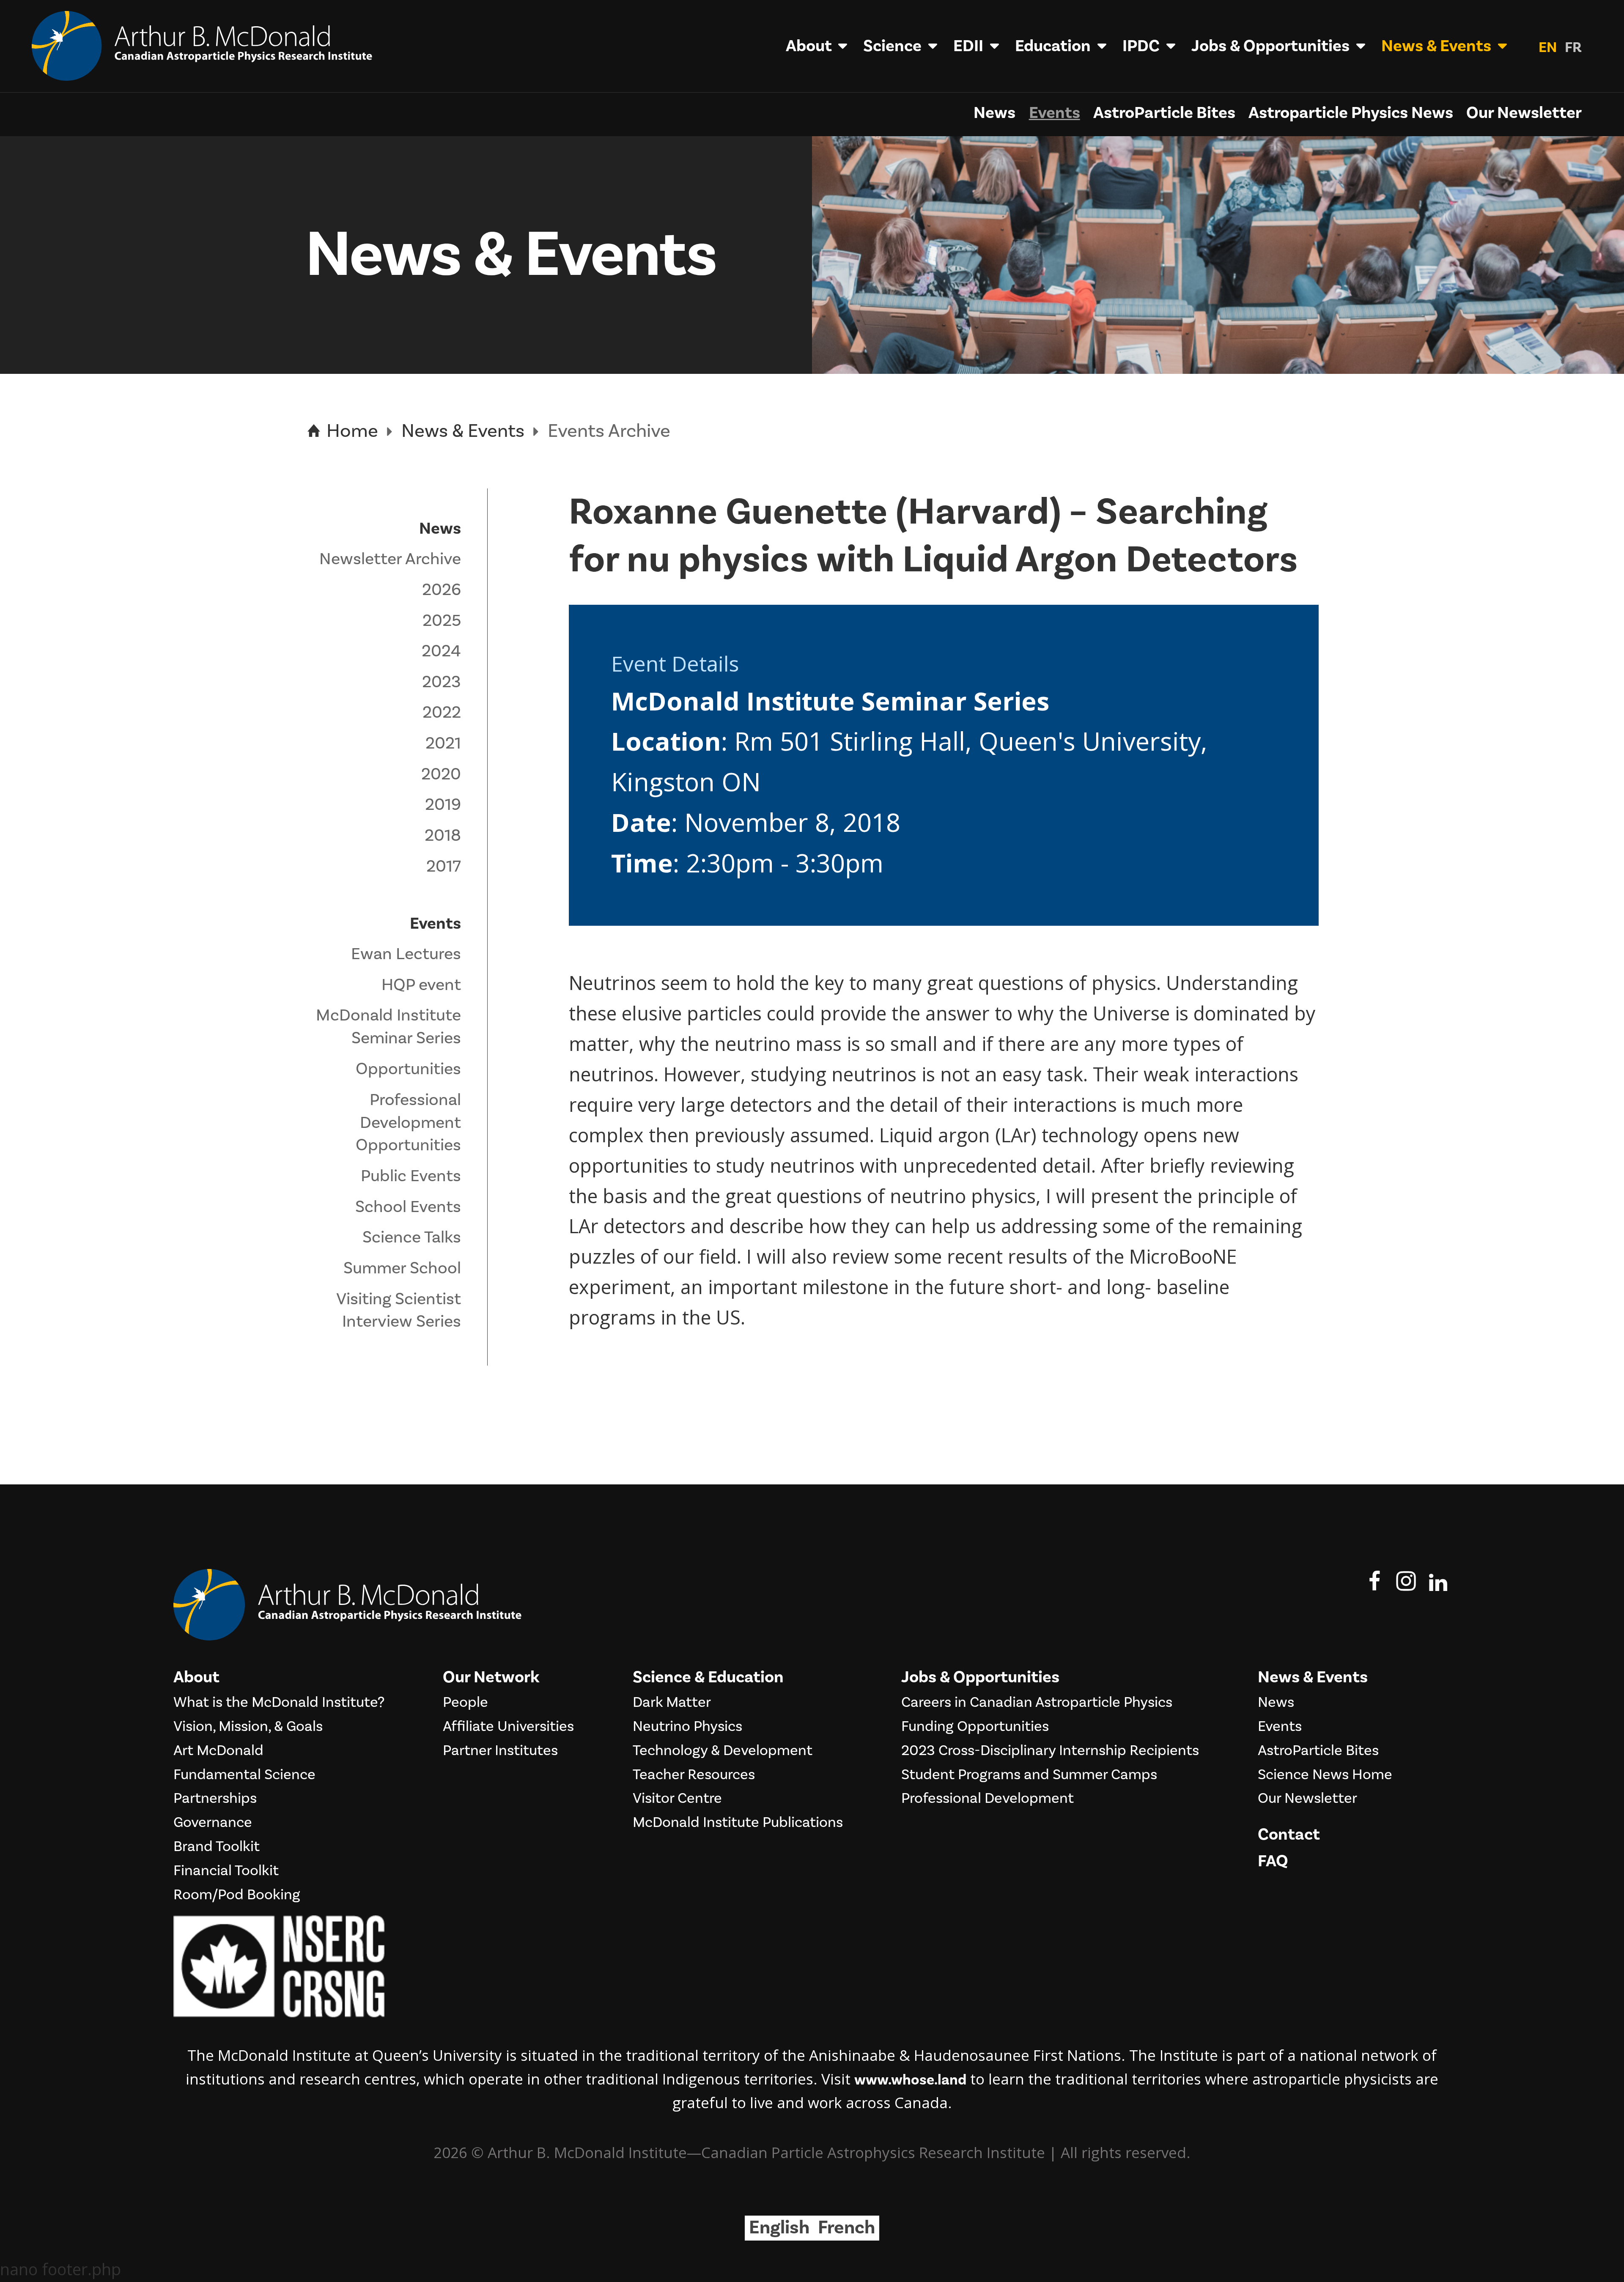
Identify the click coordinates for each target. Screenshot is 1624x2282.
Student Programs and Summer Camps (1029, 1775)
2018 (443, 835)
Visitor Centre (677, 1799)
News (994, 113)
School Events (408, 1207)
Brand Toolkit (217, 1847)
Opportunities (408, 1069)
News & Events (1436, 46)
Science (892, 46)
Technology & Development (723, 1751)
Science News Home (1325, 1775)
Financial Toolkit (226, 1871)
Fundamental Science (244, 1775)
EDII (968, 46)
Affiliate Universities (508, 1727)
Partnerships (215, 1799)
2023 (442, 682)
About (809, 46)
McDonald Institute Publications (738, 1823)
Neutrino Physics (687, 1727)
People (465, 1703)
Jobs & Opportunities (1270, 46)
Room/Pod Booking (237, 1895)
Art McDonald (218, 1751)
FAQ (1273, 1861)
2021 (443, 743)
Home (350, 431)
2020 (441, 774)
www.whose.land (910, 2080)
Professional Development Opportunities (408, 1123)
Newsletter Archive (390, 559)
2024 (441, 651)
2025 (442, 621)
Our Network (491, 1677)
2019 (443, 805)
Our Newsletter (1524, 113)
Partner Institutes (500, 1751)
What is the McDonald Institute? (279, 1703)
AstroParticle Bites (1164, 113)
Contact (1289, 1835)
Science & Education (708, 1677)
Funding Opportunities (975, 1727)
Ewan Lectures (406, 954)
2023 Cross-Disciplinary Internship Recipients (1050, 1751)
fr (1573, 48)
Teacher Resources (694, 1775)
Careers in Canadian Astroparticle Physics (1037, 1703)
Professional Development (988, 1799)
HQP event (421, 985)
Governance (213, 1823)
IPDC (1141, 46)
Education (1053, 46)
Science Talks (412, 1237)
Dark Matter (672, 1703)
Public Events (411, 1176)
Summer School (402, 1268)
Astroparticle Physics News (1351, 113)
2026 (442, 590)
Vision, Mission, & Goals (248, 1727)
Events (1055, 113)
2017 (444, 866)
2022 (442, 712)
